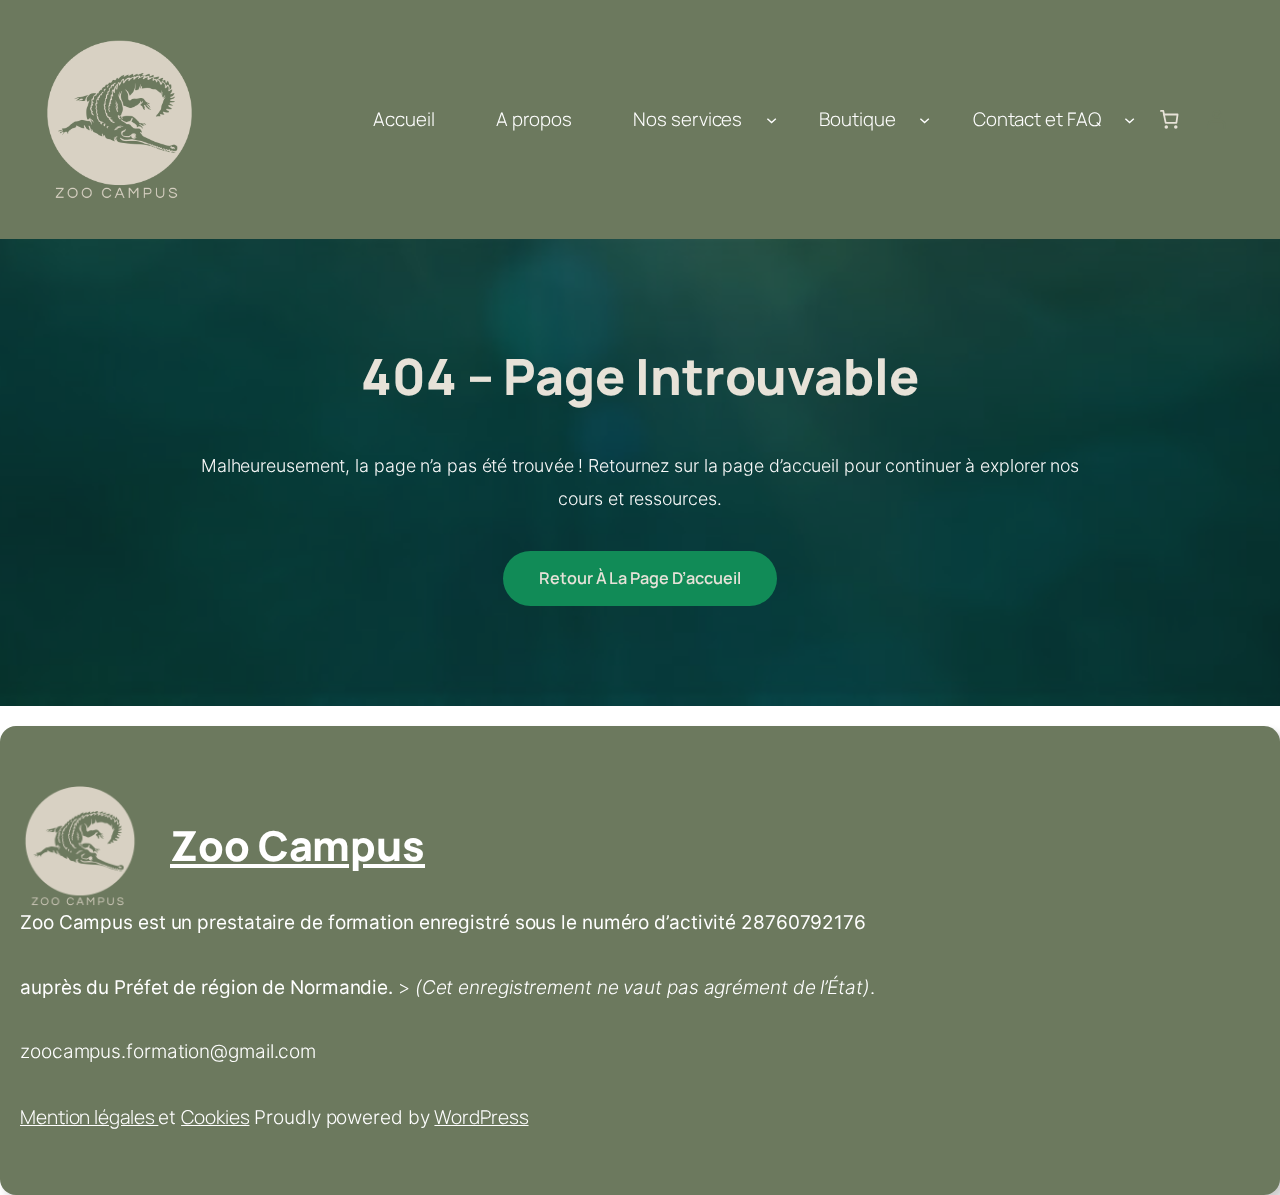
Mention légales (89, 1117)
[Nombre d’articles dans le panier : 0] (1169, 120)
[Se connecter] (1217, 120)
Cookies (215, 1117)
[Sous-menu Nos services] (771, 119)
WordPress (481, 1117)
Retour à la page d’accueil (639, 578)
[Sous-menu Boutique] (924, 119)
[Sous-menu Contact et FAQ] (1129, 119)
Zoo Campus (297, 845)
